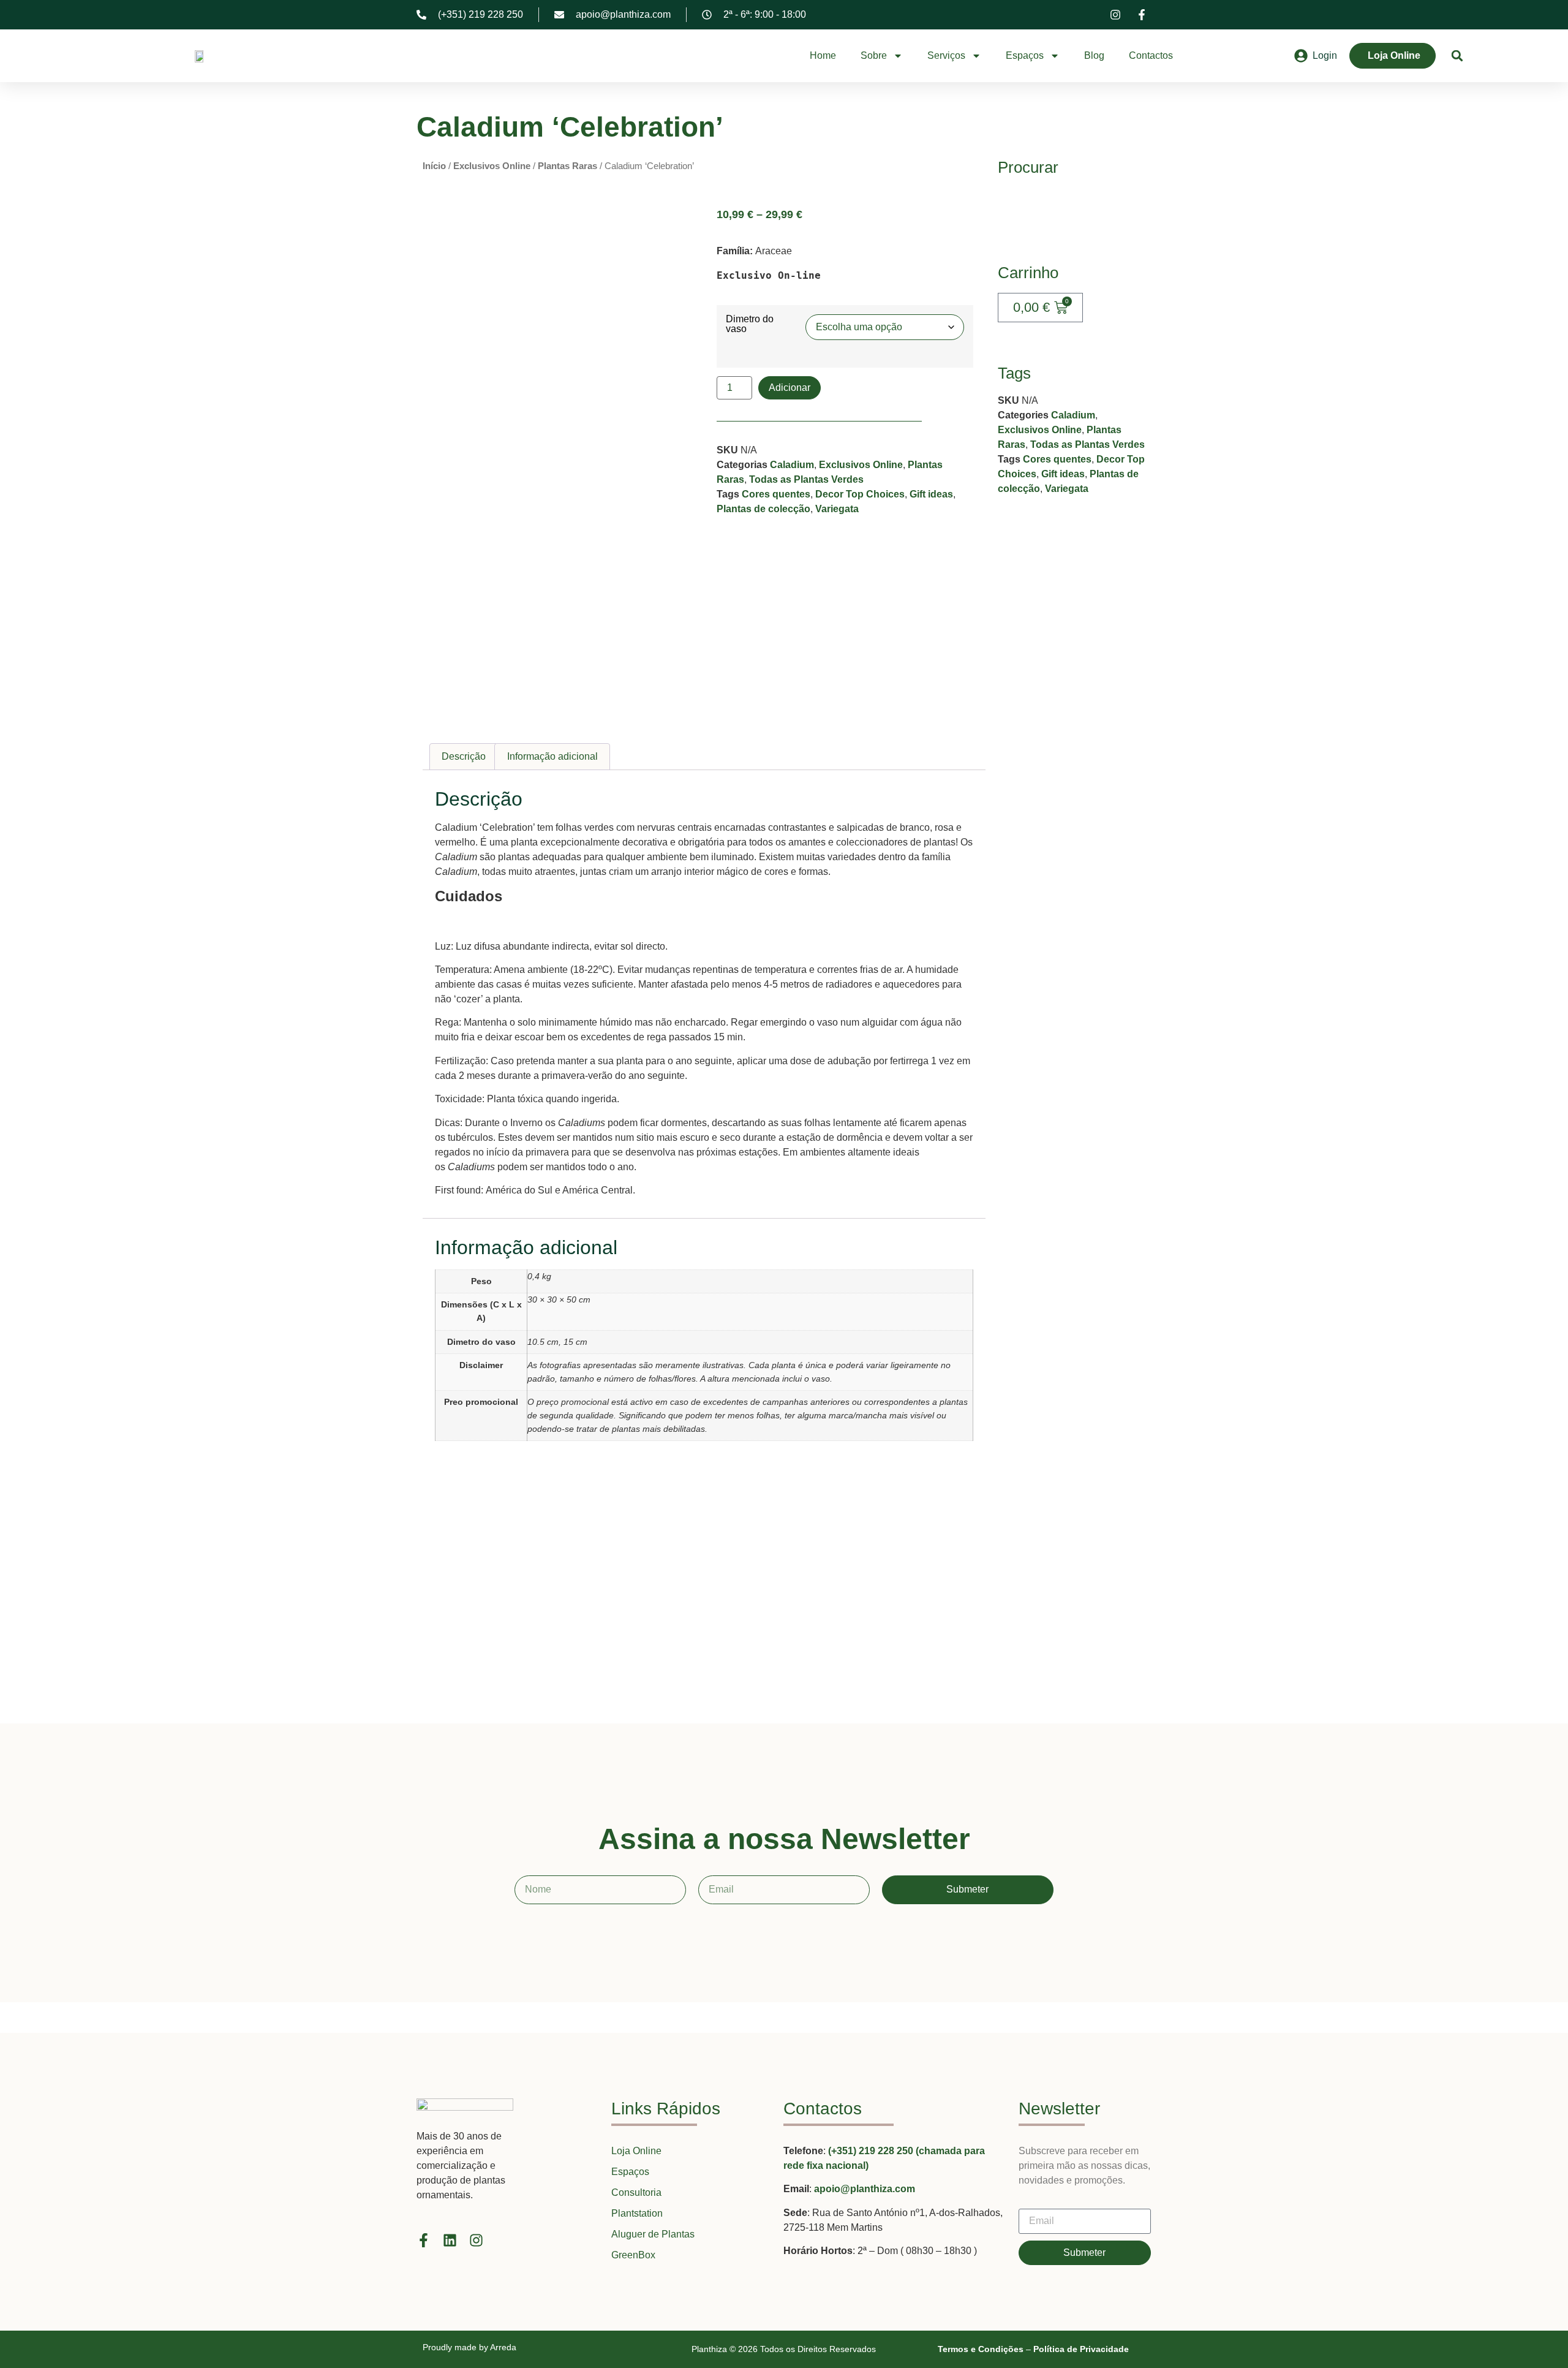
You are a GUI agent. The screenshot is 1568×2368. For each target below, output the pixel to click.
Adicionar (790, 388)
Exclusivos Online (492, 166)
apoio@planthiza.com (865, 2189)
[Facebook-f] (424, 2240)
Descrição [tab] (464, 756)
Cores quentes (776, 494)
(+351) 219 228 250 (872, 2151)
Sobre (874, 55)
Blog (1094, 55)
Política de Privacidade (1081, 2349)
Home (823, 55)
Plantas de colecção (763, 509)
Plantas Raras (567, 166)
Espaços (1025, 55)
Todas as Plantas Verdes (806, 479)
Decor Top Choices (860, 494)
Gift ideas (931, 494)
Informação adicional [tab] (552, 756)
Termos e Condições (981, 2349)
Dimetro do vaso (750, 324)
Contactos (1151, 55)
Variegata (837, 509)
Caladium (792, 465)
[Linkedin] (450, 2240)
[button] (1457, 56)
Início (434, 166)
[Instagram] (476, 2240)
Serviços (946, 55)
